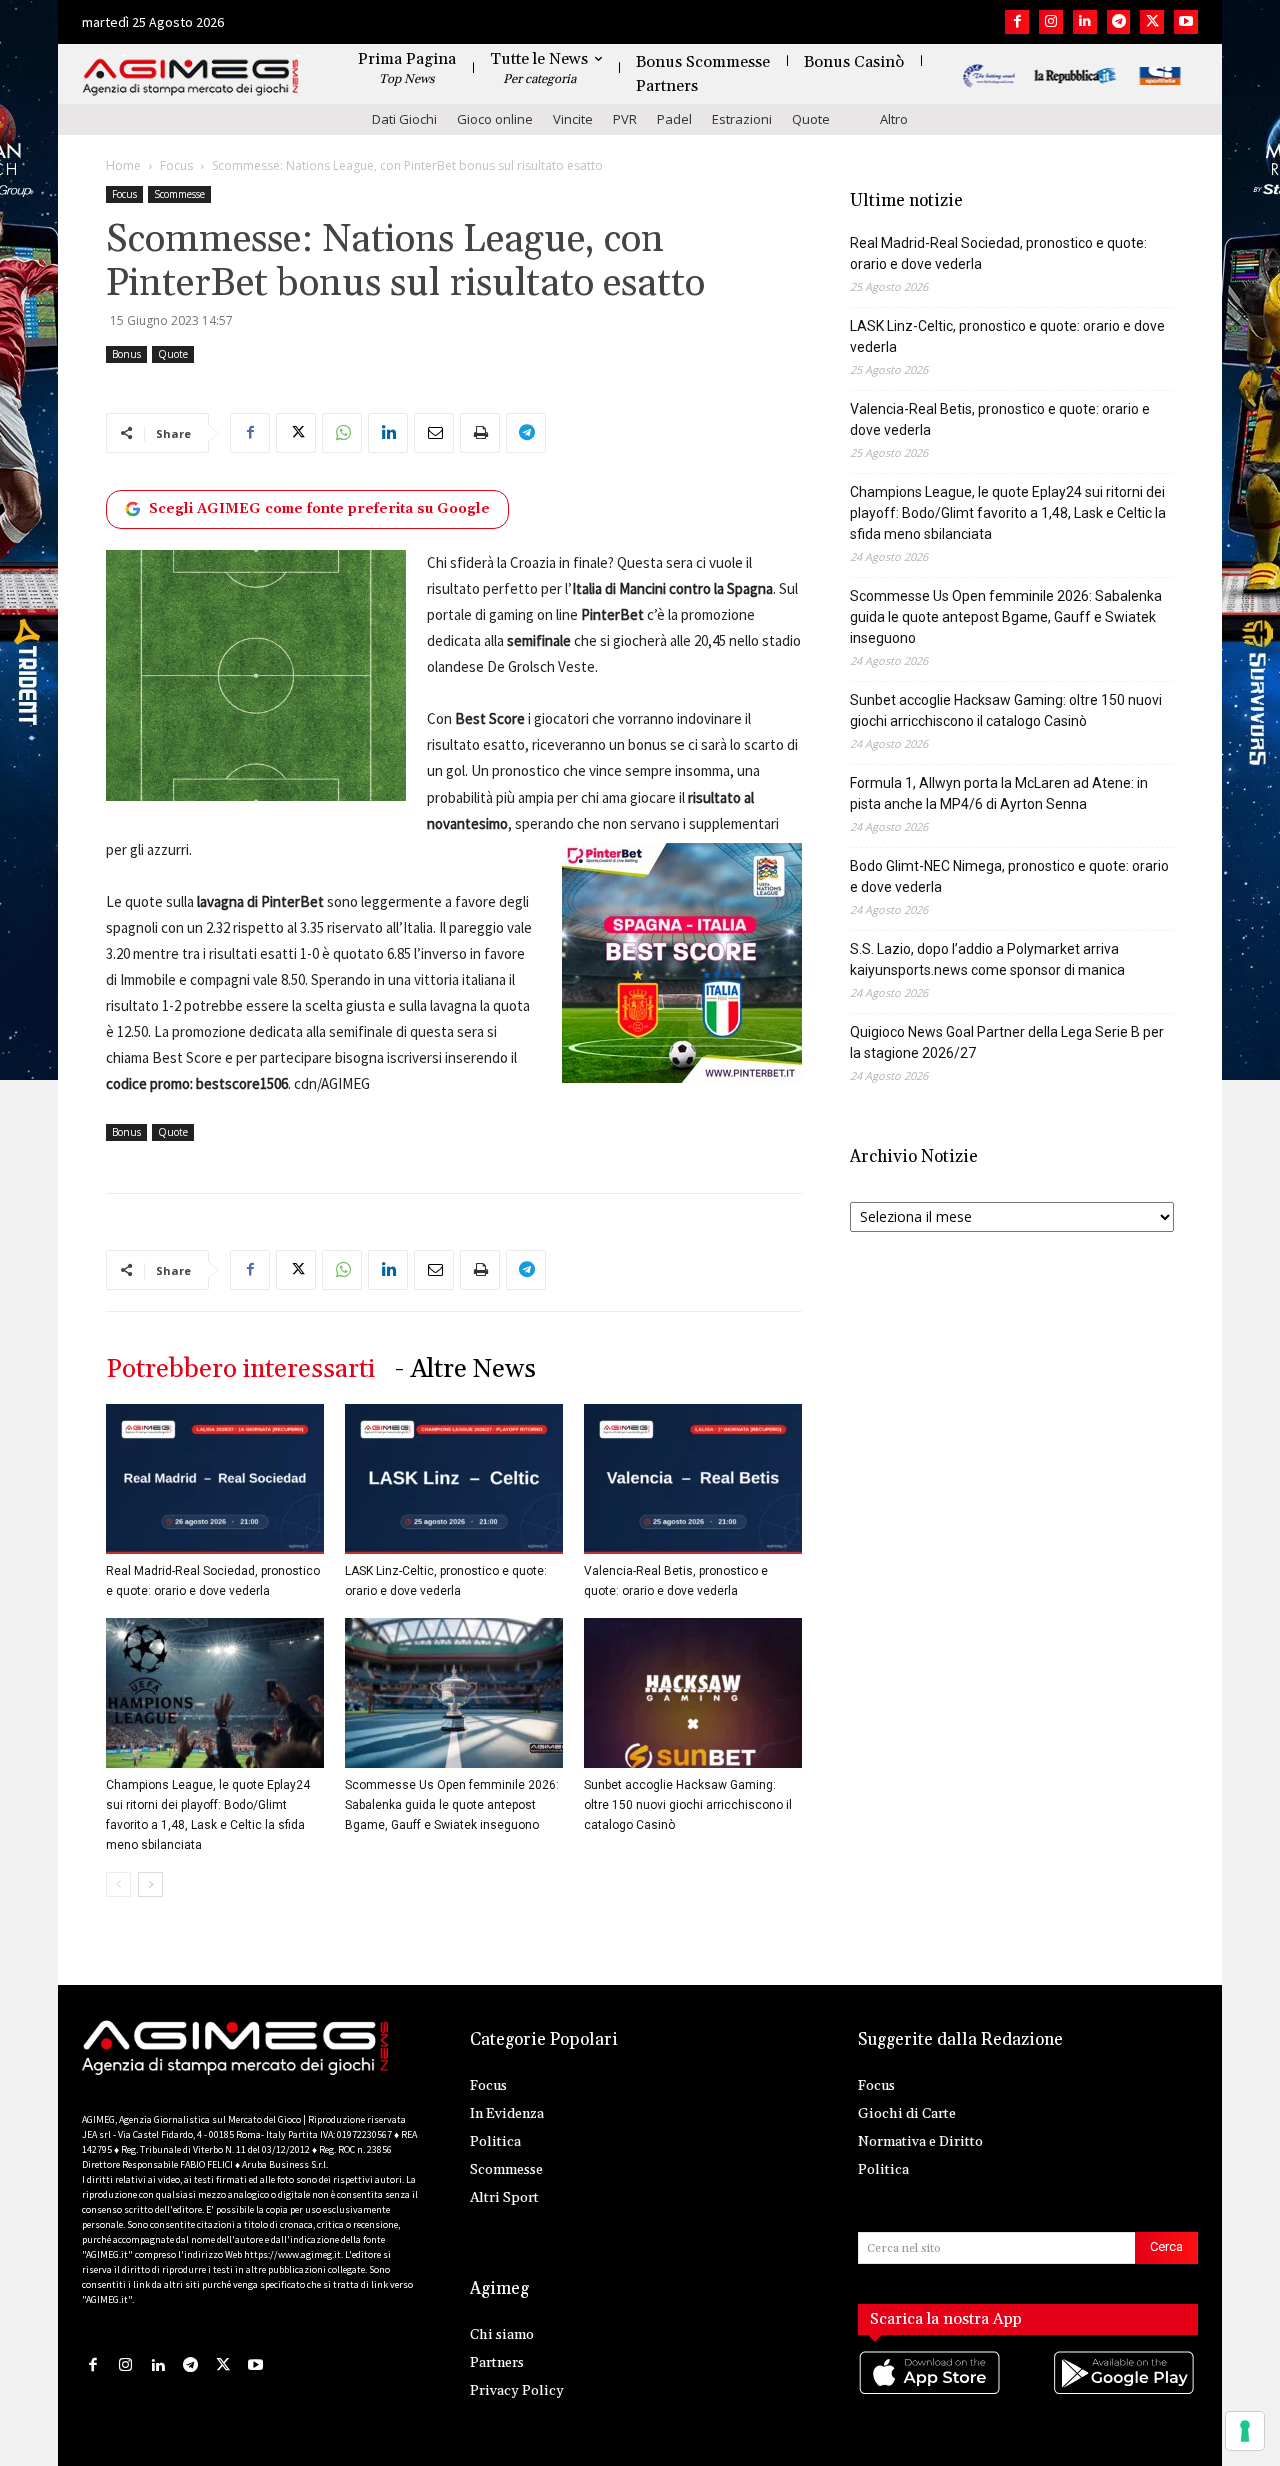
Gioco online (495, 119)
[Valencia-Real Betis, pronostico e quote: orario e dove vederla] (693, 1479)
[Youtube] (1186, 22)
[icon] (931, 2393)
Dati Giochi (404, 119)
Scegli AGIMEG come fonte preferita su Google (319, 509)
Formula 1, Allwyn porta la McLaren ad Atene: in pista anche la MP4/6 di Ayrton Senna (999, 793)
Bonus (126, 354)
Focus (176, 165)
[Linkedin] (1085, 22)
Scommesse (179, 194)
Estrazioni (742, 119)
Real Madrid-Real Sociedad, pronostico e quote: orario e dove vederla (998, 253)
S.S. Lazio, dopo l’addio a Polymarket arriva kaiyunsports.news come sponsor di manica (987, 959)
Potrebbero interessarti (240, 1369)
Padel (674, 119)
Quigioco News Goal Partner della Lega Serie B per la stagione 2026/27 (1007, 1042)
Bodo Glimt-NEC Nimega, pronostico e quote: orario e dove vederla (1009, 876)
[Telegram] (1119, 22)
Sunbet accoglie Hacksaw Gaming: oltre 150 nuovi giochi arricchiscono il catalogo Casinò (688, 1805)
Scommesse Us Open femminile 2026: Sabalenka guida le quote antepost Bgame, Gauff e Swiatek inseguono (452, 1805)
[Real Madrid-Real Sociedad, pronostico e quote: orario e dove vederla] (215, 1479)
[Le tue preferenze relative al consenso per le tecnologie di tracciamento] (1245, 2431)
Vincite (573, 119)
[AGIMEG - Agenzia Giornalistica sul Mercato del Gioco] (191, 77)
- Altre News (465, 1369)
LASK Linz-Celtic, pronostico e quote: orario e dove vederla (1007, 336)
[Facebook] (1017, 22)
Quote (811, 119)
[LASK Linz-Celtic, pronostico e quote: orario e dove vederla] (454, 1479)
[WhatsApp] (342, 433)
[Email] (434, 433)
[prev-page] (118, 1884)
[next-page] (150, 1884)
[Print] (480, 433)
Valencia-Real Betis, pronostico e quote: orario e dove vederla (1000, 419)
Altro (894, 119)
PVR (625, 119)
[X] (1152, 22)
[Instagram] (1051, 22)
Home (123, 165)
